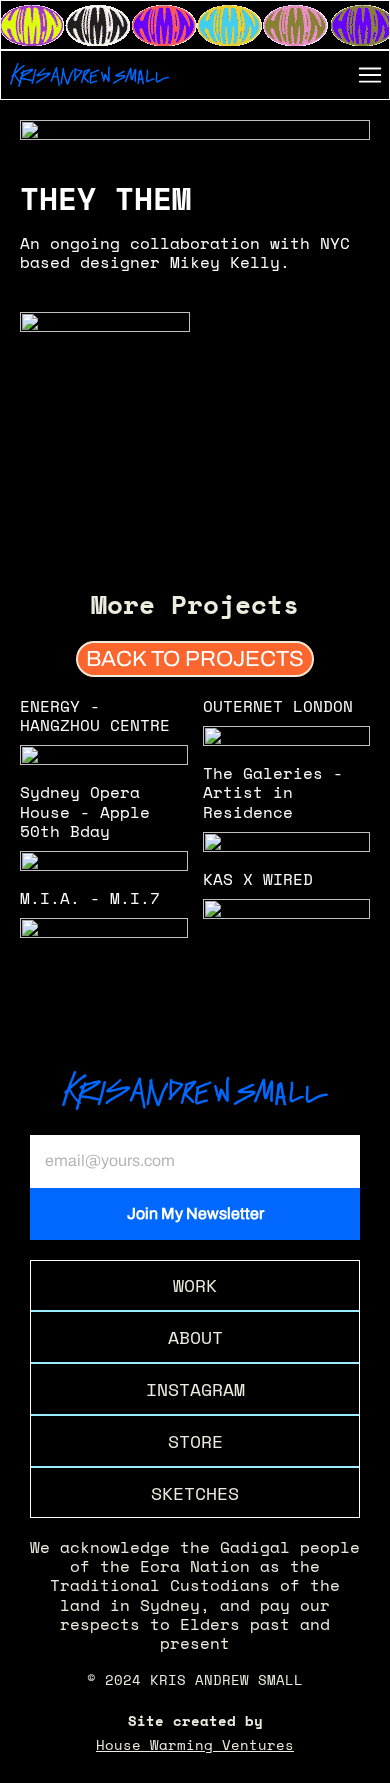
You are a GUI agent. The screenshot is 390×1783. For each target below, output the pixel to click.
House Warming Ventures (195, 1744)
